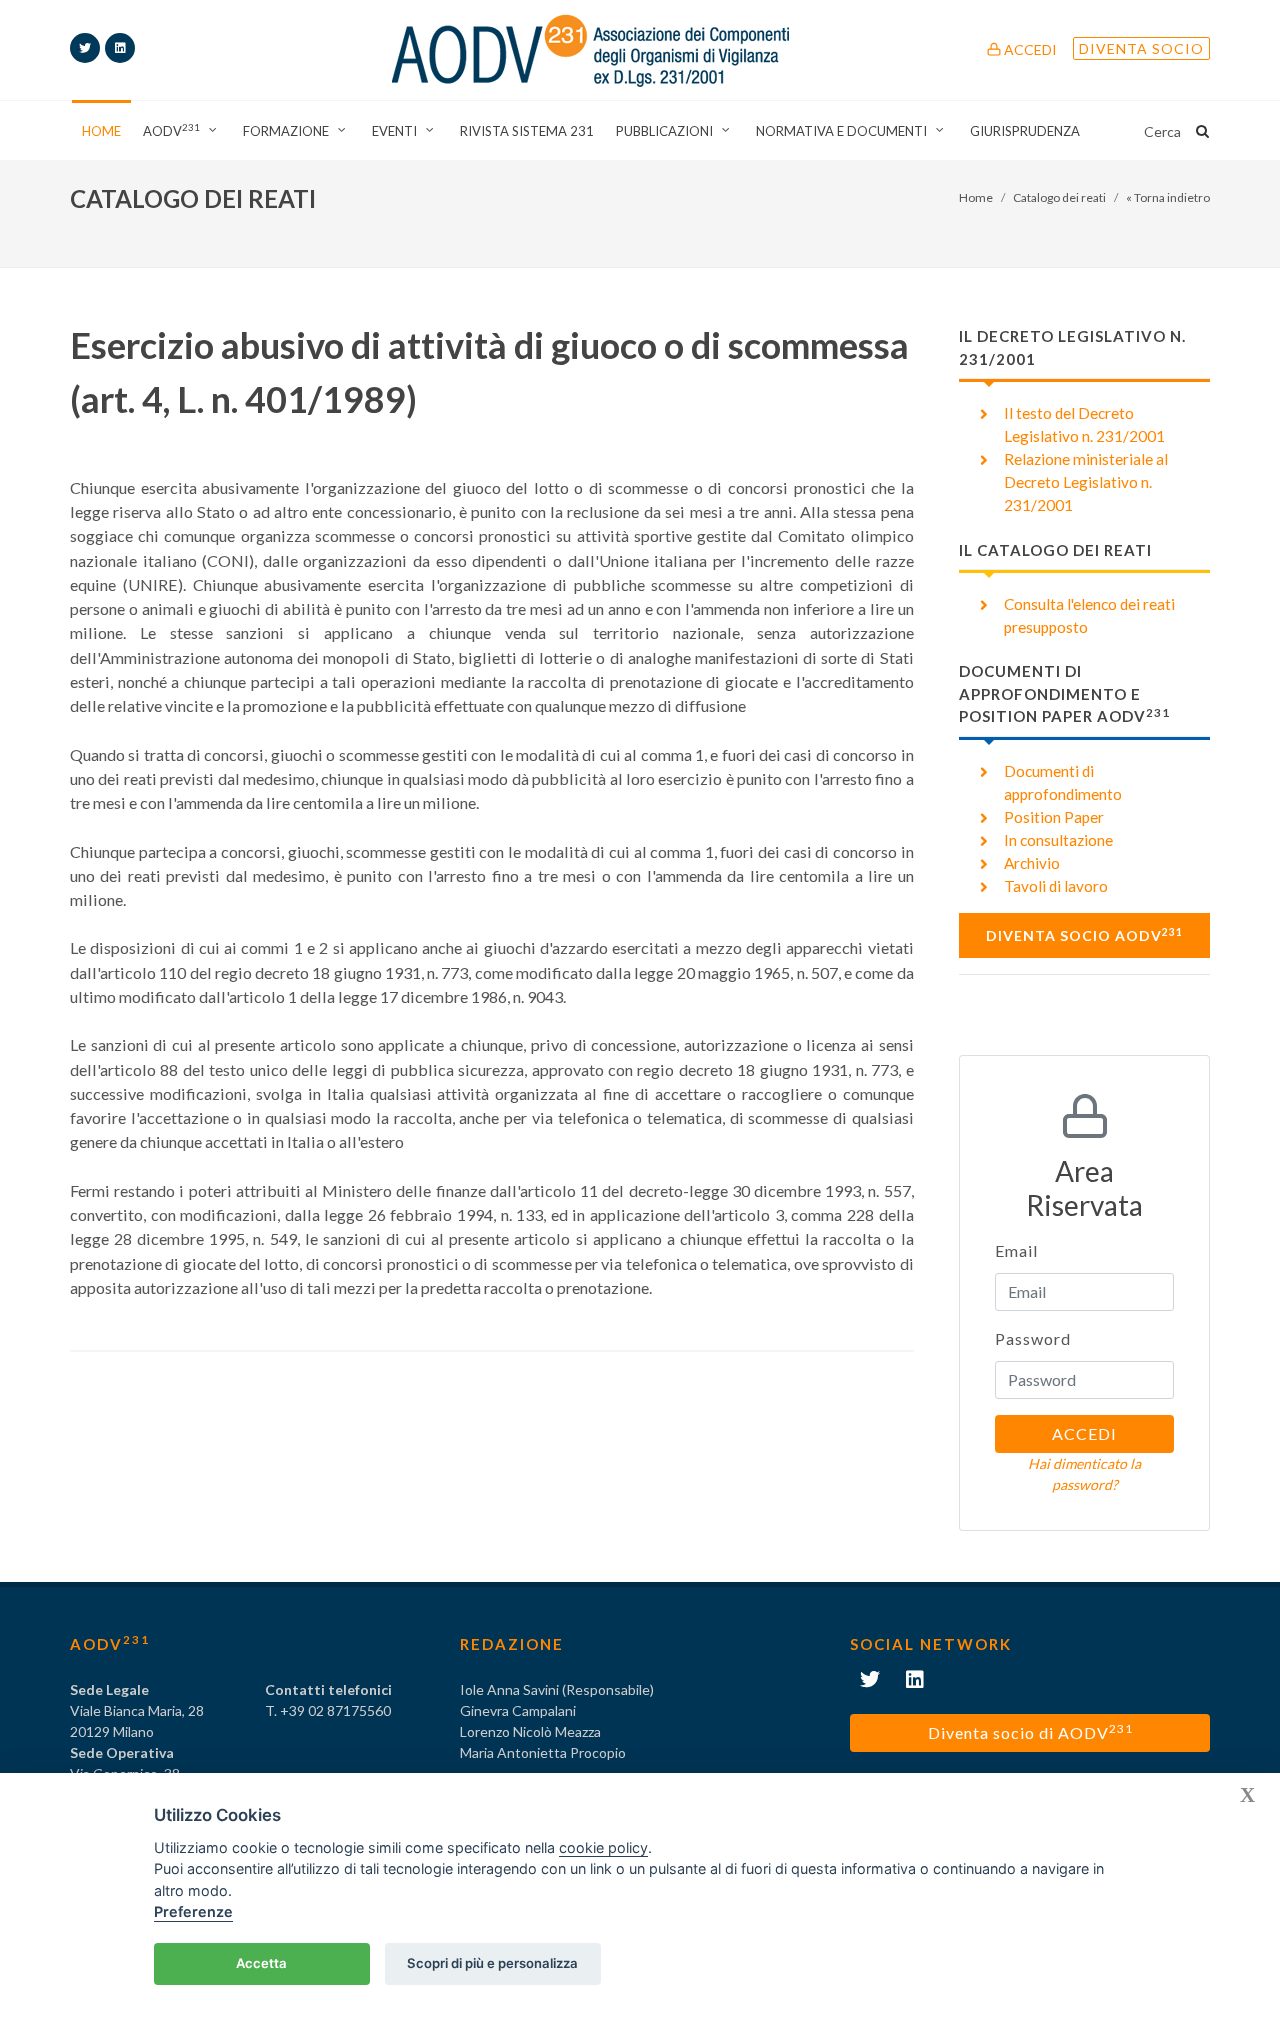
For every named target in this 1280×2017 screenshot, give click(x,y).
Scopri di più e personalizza (492, 1963)
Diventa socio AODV (1084, 935)
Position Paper (1054, 817)
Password (1033, 1338)
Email (1016, 1250)
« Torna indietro (1168, 197)
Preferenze (193, 1911)
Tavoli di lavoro (1056, 886)
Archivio (1032, 863)
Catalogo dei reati (1059, 197)
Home (976, 197)
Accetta (261, 1963)
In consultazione (1058, 840)
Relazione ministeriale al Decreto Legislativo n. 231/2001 (1086, 482)
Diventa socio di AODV (1030, 1731)
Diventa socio (1141, 48)
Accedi (1029, 49)
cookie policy (603, 1847)
